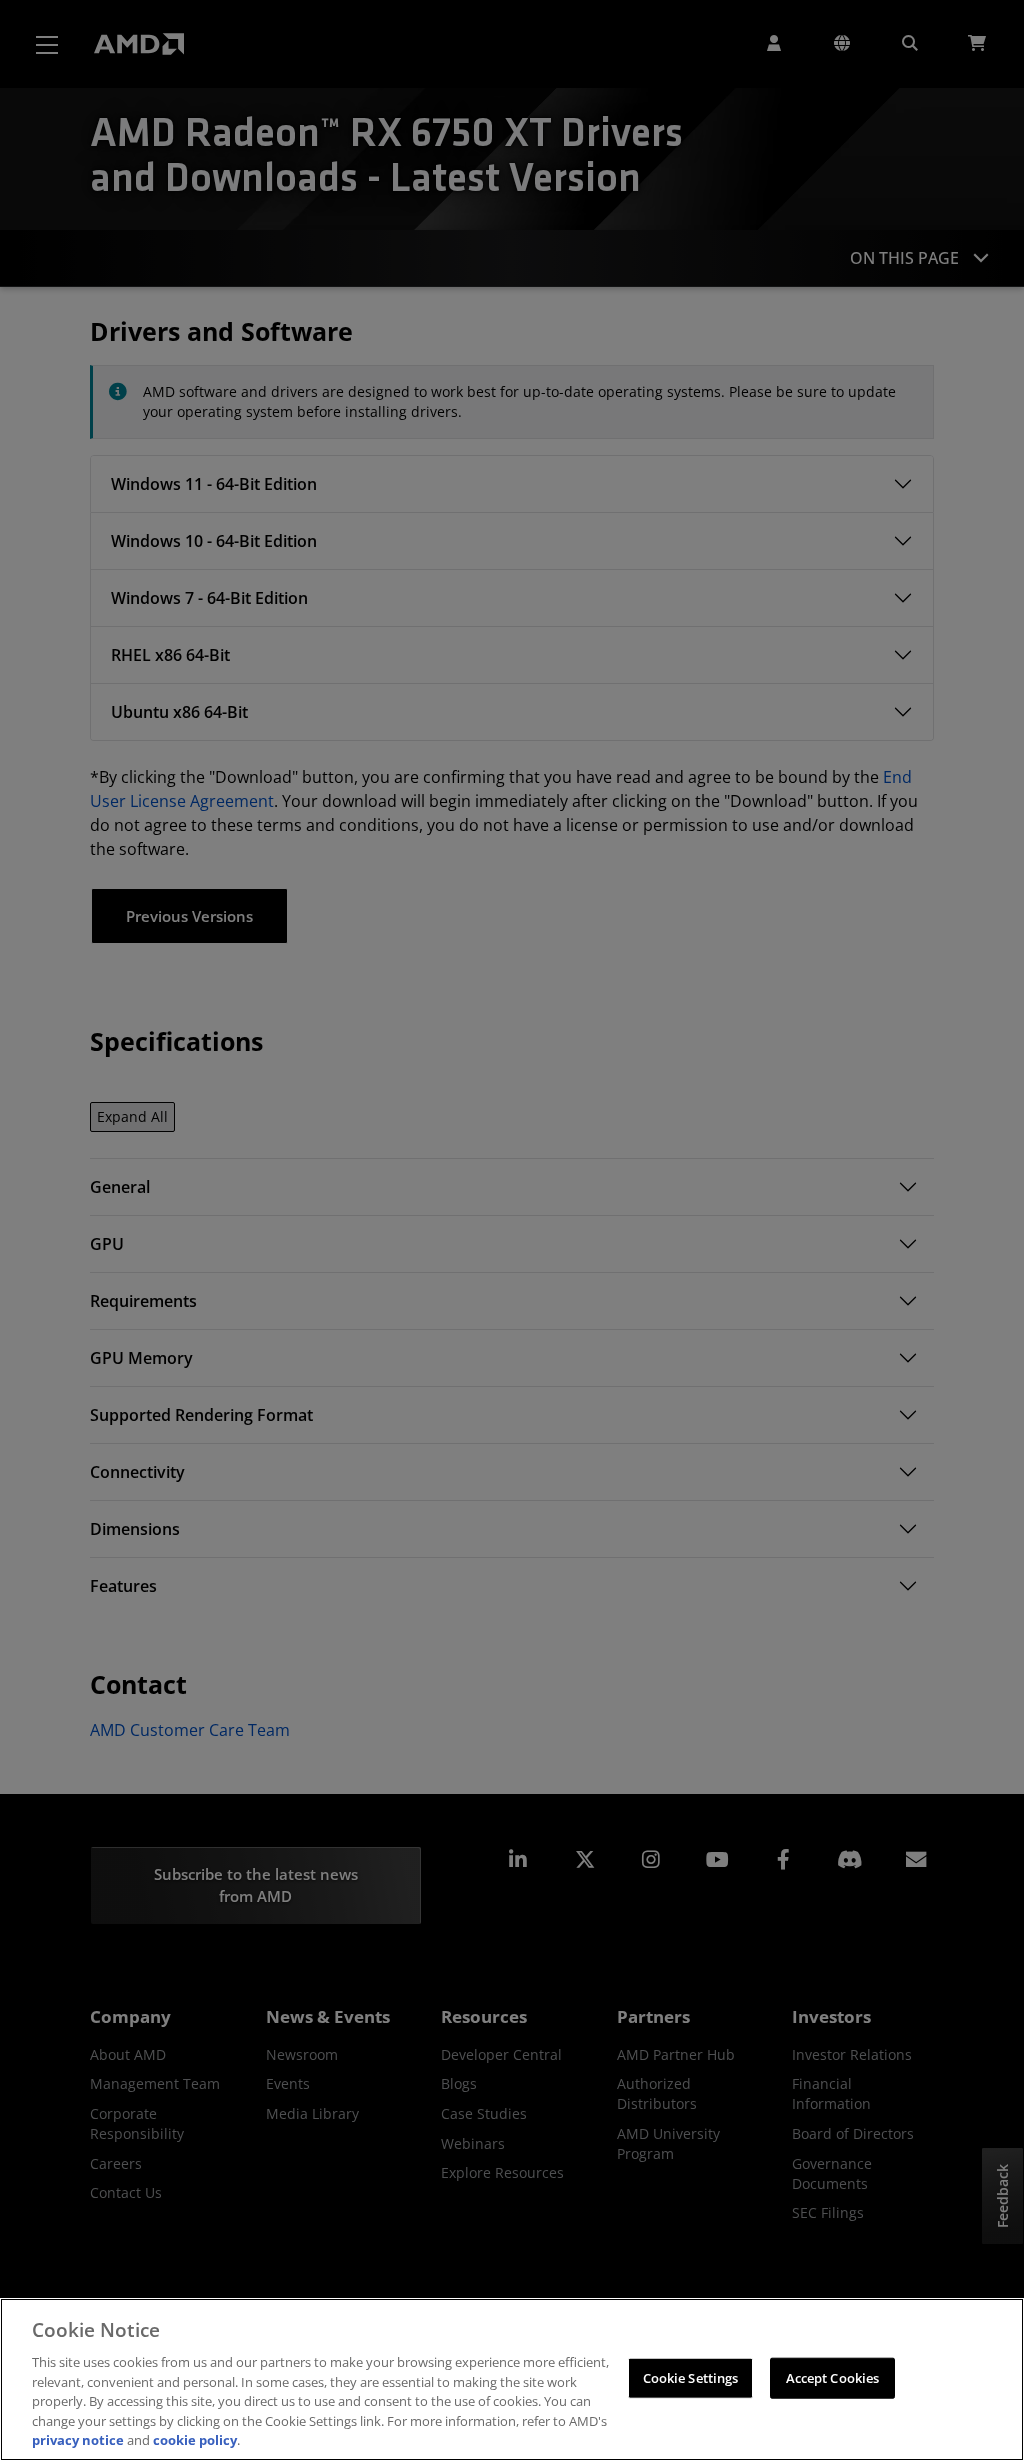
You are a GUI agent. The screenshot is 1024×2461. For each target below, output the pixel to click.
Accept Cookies (833, 2377)
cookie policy (195, 2440)
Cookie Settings (691, 2377)
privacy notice (78, 2440)
